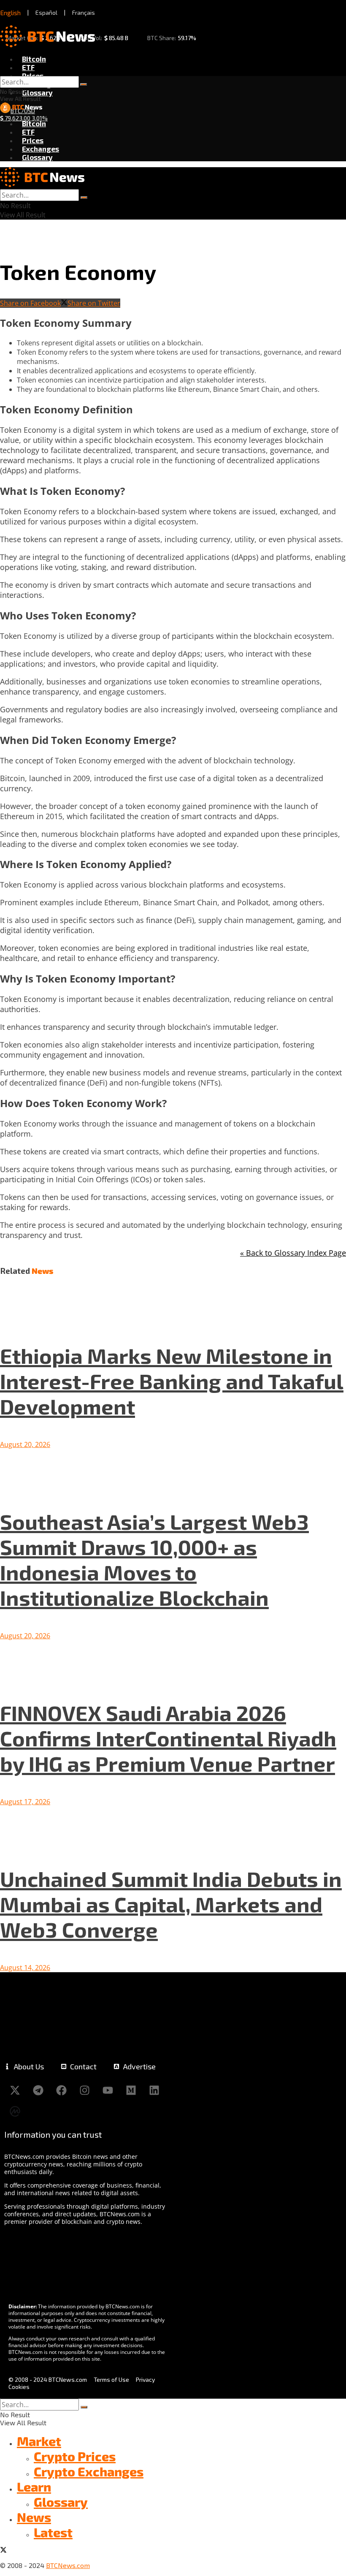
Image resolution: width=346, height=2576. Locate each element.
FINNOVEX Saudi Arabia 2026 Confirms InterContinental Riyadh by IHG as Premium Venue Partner (168, 1738)
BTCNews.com (68, 2565)
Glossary (37, 92)
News (34, 2517)
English (11, 13)
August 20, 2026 (25, 1444)
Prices (33, 76)
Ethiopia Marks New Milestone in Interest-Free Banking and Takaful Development (172, 1381)
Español (46, 12)
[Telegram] (38, 2090)
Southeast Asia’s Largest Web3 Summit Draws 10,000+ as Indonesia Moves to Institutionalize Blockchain (154, 1559)
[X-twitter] (15, 2090)
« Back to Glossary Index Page (293, 1253)
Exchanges (41, 149)
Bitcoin (34, 59)
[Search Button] (84, 84)
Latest (53, 2532)
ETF (28, 67)
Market (39, 2441)
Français (84, 12)
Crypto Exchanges (89, 2471)
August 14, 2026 (25, 1968)
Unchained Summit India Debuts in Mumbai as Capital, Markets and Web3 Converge (171, 1904)
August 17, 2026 (25, 1802)
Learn (34, 2486)
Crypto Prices (75, 2456)
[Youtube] (108, 2090)
